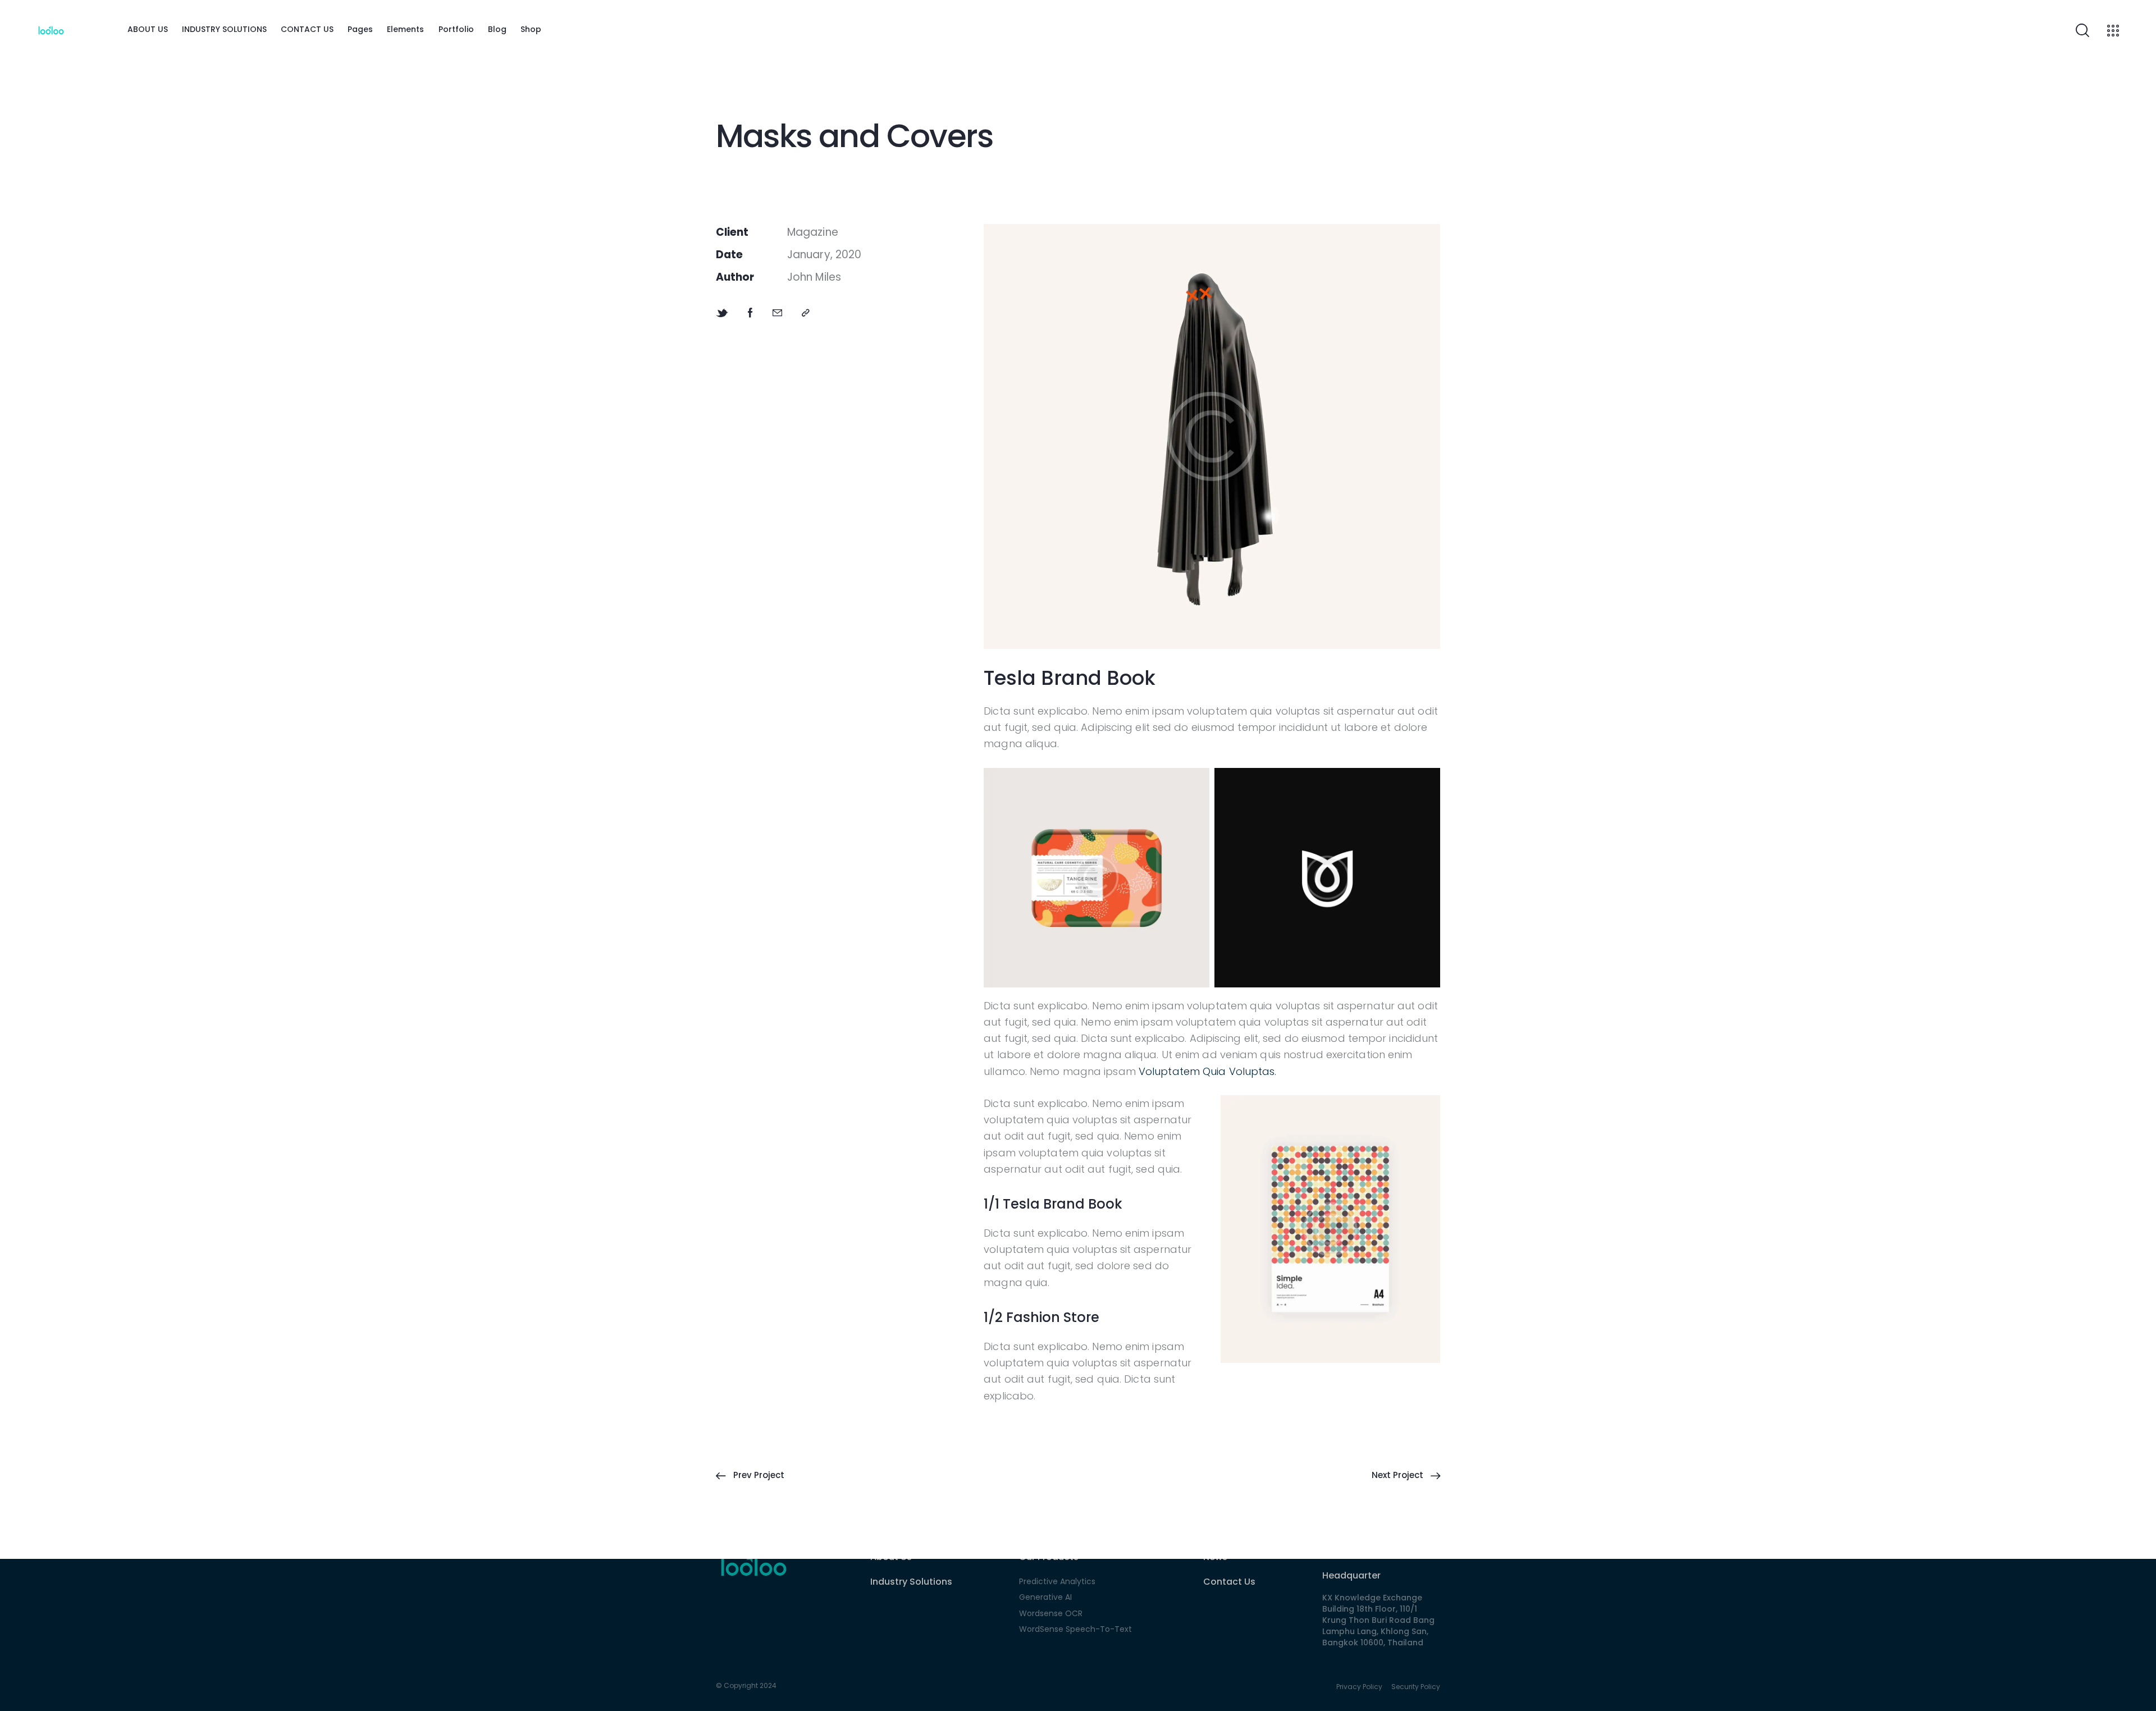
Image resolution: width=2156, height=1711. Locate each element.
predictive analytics (1057, 1581)
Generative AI (1045, 1597)
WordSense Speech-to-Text (1075, 1629)
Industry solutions (911, 1582)
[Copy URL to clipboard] (806, 313)
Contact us (1229, 1582)
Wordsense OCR (1051, 1613)
